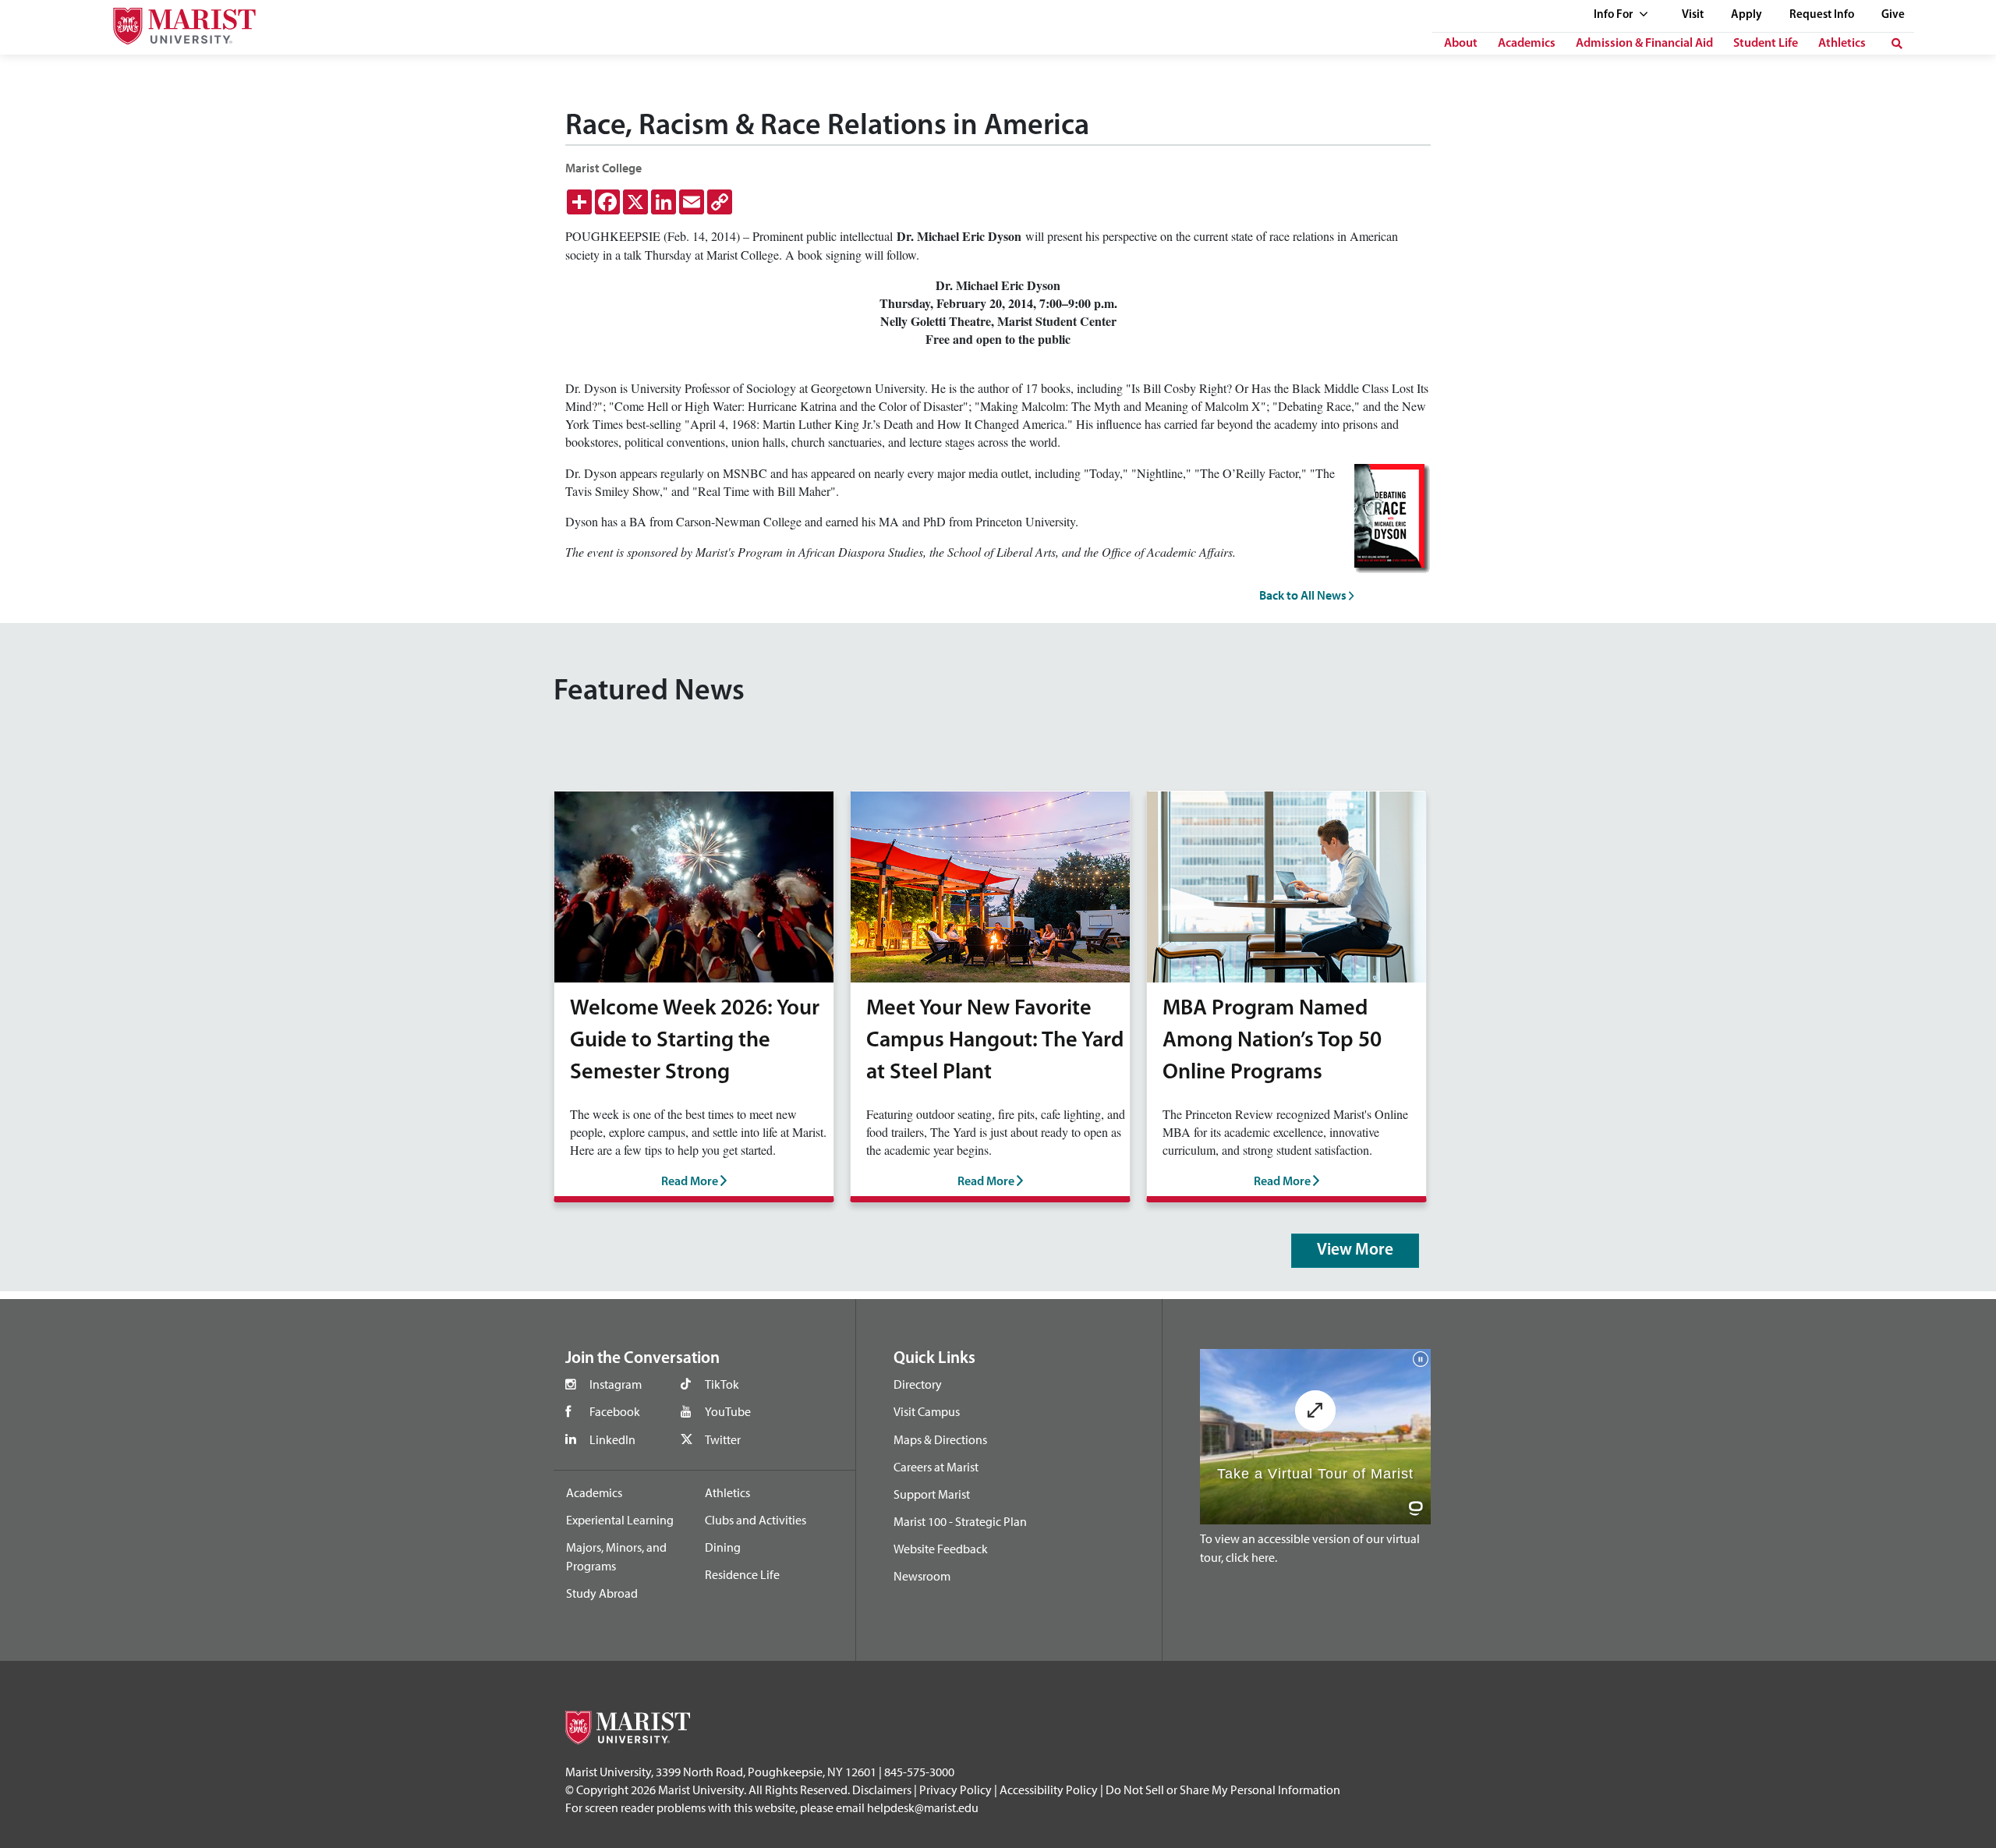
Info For (1614, 15)
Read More (691, 1182)
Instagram (616, 1384)
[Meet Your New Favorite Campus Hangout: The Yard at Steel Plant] (990, 885)
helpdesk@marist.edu (923, 1807)
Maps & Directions (940, 1439)
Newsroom (922, 1576)
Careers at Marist (936, 1467)
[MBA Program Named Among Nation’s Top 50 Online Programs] (1286, 885)
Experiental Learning (620, 1520)
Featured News (649, 692)
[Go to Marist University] (175, 22)
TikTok (722, 1384)
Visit (1693, 15)
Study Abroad (602, 1593)
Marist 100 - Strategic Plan (960, 1521)
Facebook (615, 1411)
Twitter (723, 1439)
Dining (723, 1547)
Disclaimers (882, 1790)
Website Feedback (941, 1549)
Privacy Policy (956, 1790)
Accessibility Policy (1049, 1790)
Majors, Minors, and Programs (616, 1556)
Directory (918, 1384)
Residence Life (742, 1574)
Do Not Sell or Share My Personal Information (1223, 1790)
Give (1893, 15)
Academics (1527, 44)
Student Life (1766, 44)
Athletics (1842, 44)
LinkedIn (612, 1439)
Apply (1746, 15)
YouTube (728, 1411)
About (1461, 44)
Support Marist (932, 1494)
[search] (1897, 44)
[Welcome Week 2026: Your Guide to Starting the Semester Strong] (694, 885)
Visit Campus (927, 1411)
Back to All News (1304, 595)
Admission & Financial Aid (1644, 44)
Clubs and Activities (756, 1520)
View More (1355, 1250)
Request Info (1822, 15)
